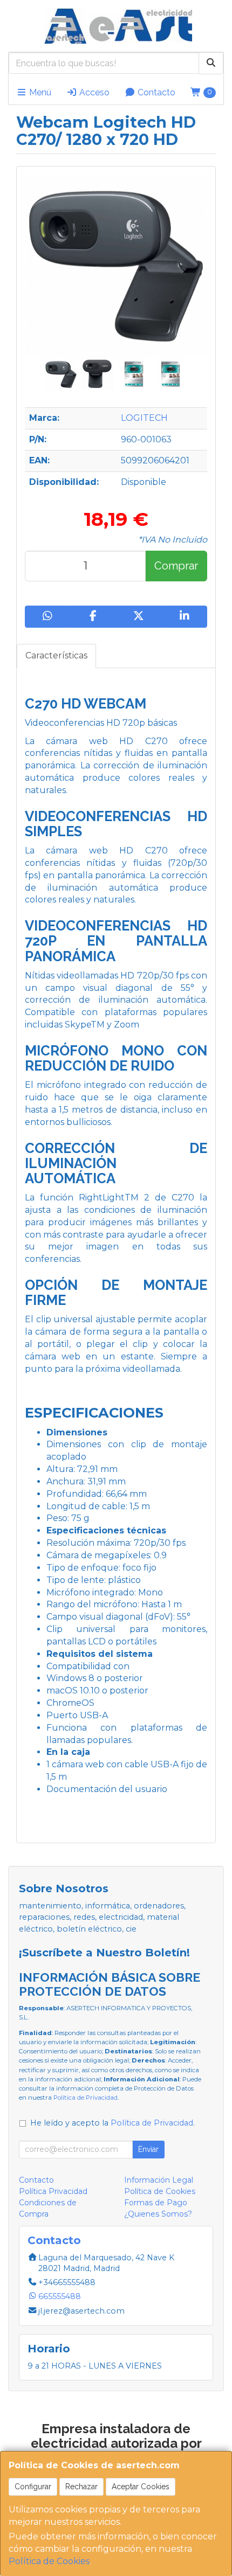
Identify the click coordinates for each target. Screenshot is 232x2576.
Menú (39, 92)
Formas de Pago (156, 2203)
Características (56, 655)
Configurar (33, 2487)
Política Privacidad (53, 2191)
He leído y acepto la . (112, 2123)
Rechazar (81, 2487)
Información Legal (159, 2180)
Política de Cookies (49, 2561)
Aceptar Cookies (141, 2487)
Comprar (176, 566)
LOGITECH (144, 418)
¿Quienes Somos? (158, 2214)
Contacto (155, 92)
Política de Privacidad (86, 2098)
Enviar (148, 2149)
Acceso (93, 92)
